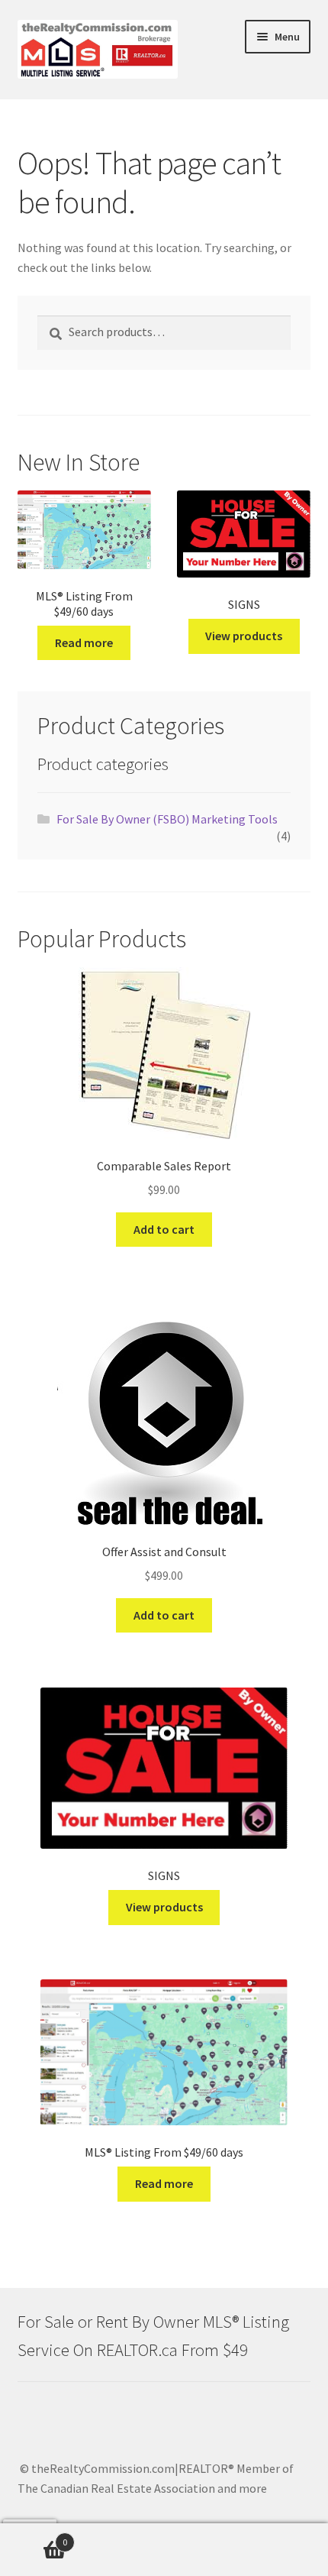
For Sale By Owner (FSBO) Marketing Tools (167, 819)
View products (244, 636)
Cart (34, 2537)
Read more (84, 642)
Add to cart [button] (164, 1229)
